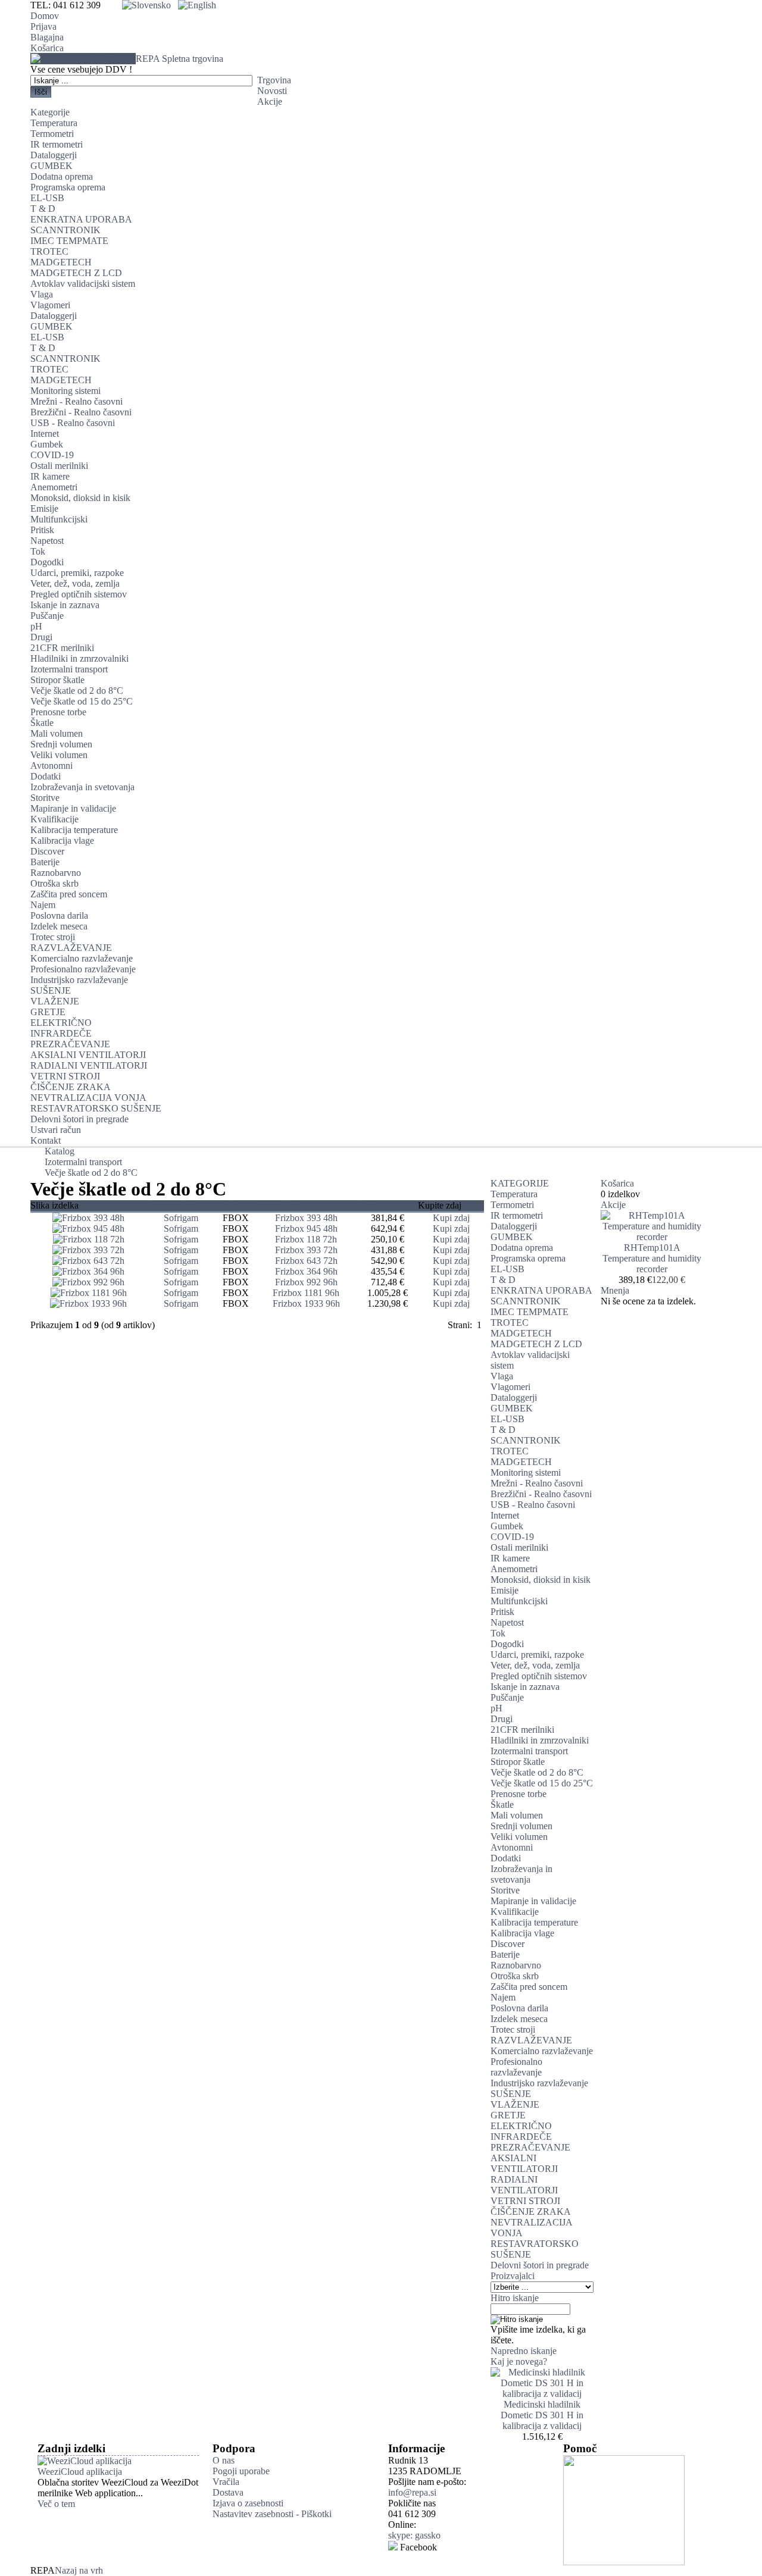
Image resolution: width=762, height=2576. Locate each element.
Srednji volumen (61, 744)
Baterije (45, 862)
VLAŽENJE (55, 1001)
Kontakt (46, 1140)
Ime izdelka (277, 1205)
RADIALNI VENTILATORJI (89, 1065)
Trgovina (274, 80)
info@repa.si (412, 2492)
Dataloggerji (54, 155)
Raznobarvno (56, 873)
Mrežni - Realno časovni (76, 401)
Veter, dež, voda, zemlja (75, 583)
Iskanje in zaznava (65, 605)
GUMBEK (51, 166)
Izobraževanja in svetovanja (82, 787)
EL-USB (47, 198)
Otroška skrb (54, 883)
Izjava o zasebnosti (248, 2503)
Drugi (41, 637)
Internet (45, 433)
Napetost (47, 541)
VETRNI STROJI (65, 1076)
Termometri (52, 134)
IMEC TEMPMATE (69, 241)
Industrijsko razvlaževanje (79, 980)
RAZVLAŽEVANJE (71, 948)
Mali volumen (57, 733)
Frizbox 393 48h (306, 1218)
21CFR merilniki (62, 648)
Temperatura (54, 123)
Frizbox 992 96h (306, 1282)
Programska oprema (68, 187)
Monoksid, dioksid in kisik (80, 498)
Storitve (45, 798)
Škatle (42, 723)
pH (36, 626)
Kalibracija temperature (74, 830)
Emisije (44, 508)
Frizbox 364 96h (306, 1271)
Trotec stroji (53, 937)
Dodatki (46, 776)
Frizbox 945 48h (306, 1228)
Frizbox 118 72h (306, 1239)
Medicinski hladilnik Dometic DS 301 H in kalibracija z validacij (542, 2415)
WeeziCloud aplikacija (80, 2472)
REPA (179, 59)
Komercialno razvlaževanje (82, 958)
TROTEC (49, 251)
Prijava (43, 26)
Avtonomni (51, 766)
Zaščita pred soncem (69, 894)
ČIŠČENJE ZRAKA (71, 1087)
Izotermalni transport (69, 669)
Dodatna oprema (62, 176)
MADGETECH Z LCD (76, 273)
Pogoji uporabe (241, 2471)
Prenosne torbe (58, 712)
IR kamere (50, 476)
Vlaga (42, 294)
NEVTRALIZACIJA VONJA (88, 1098)
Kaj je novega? (519, 2361)
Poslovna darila (59, 915)
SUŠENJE (51, 990)
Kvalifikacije (54, 819)
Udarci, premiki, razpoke (77, 573)
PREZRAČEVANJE (70, 1044)
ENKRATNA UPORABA (81, 219)
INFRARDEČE (61, 1033)
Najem (43, 905)
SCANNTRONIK (65, 230)
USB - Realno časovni (73, 423)
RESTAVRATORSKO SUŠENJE (96, 1108)
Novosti (272, 91)
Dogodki (47, 562)
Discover (47, 851)
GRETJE (48, 1012)
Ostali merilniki (59, 466)
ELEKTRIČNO (61, 1023)
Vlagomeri (50, 305)
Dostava (228, 2492)
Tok (38, 551)
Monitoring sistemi (65, 391)
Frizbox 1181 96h (306, 1293)
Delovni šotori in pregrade (79, 1119)
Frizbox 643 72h (306, 1261)
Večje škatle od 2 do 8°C (77, 691)
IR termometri (57, 144)
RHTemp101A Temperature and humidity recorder (652, 1258)
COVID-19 (52, 455)
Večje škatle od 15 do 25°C (82, 701)
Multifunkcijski (59, 519)
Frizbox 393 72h (306, 1250)
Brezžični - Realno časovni (81, 412)
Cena (367, 1205)
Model (228, 1205)
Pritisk (42, 530)
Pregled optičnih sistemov (79, 594)
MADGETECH (61, 262)
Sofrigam (181, 1218)
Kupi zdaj (451, 1218)
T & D (43, 209)
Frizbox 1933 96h (306, 1303)
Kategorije (50, 112)
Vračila (226, 2482)
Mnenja (615, 1290)
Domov (45, 16)
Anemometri (54, 487)
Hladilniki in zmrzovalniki (79, 658)
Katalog (60, 1151)
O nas (224, 2460)
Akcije (270, 101)
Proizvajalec (169, 1205)
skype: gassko (414, 2535)
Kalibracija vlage (62, 841)
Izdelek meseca (59, 926)
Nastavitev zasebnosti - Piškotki (272, 2514)
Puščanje (47, 616)
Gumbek (47, 444)
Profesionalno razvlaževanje (83, 969)
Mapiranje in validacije (73, 808)
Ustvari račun (56, 1130)
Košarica (47, 48)
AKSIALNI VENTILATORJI (88, 1055)
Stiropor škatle (57, 680)
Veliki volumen (59, 755)
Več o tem (56, 2504)
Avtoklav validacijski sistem (83, 284)
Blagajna (47, 37)
